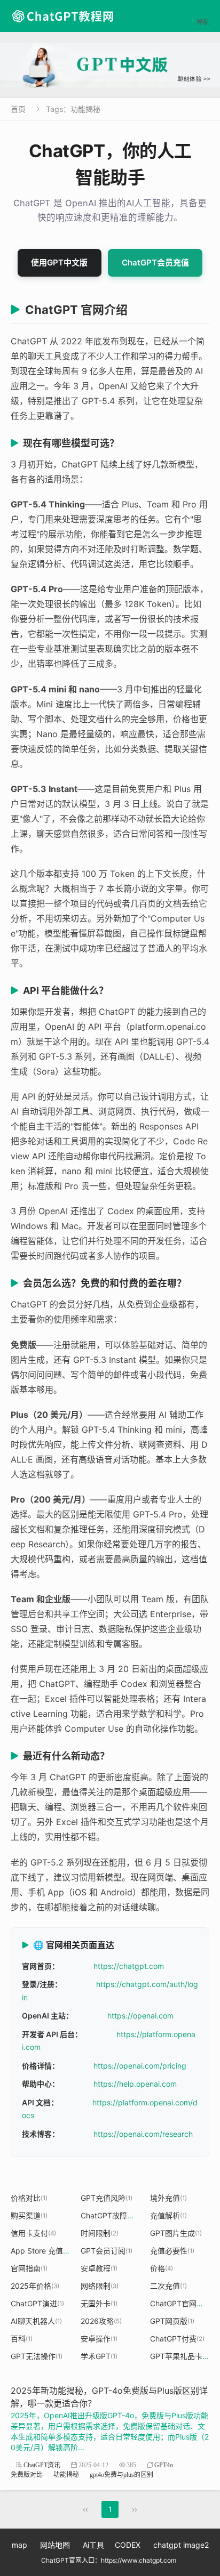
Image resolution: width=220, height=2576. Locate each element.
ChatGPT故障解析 (115, 2215)
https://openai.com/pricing (140, 2066)
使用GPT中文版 (59, 263)
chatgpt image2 (181, 2545)
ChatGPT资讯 (42, 2465)
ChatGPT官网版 (180, 2303)
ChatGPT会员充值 (155, 263)
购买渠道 (29, 2215)
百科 (22, 2339)
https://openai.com (140, 2016)
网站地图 (55, 2545)
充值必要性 (172, 2251)
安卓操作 (99, 2339)
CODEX (128, 2545)
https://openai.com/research (143, 2134)
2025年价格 (35, 2286)
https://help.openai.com (135, 2084)
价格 (162, 2268)
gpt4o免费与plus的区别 (121, 2474)
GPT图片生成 (176, 2233)
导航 (203, 16)
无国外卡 (99, 2303)
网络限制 (100, 2286)
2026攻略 (101, 2321)
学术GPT (99, 2356)
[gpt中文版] (110, 65)
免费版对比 (27, 2474)
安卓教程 (99, 2268)
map (19, 2545)
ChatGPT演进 (37, 2303)
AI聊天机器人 (36, 2321)
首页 (18, 109)
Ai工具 (93, 2545)
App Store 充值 (40, 2251)
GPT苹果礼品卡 (180, 2356)
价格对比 (29, 2198)
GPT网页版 (172, 2321)
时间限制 (100, 2233)
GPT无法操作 (37, 2356)
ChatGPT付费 (177, 2339)
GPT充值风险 (107, 2198)
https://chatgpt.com (129, 1966)
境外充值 (168, 2198)
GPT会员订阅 (107, 2251)
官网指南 (29, 2268)
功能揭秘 (66, 2474)
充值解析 (168, 2215)
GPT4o (164, 2465)
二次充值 (168, 2286)
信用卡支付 (33, 2233)
